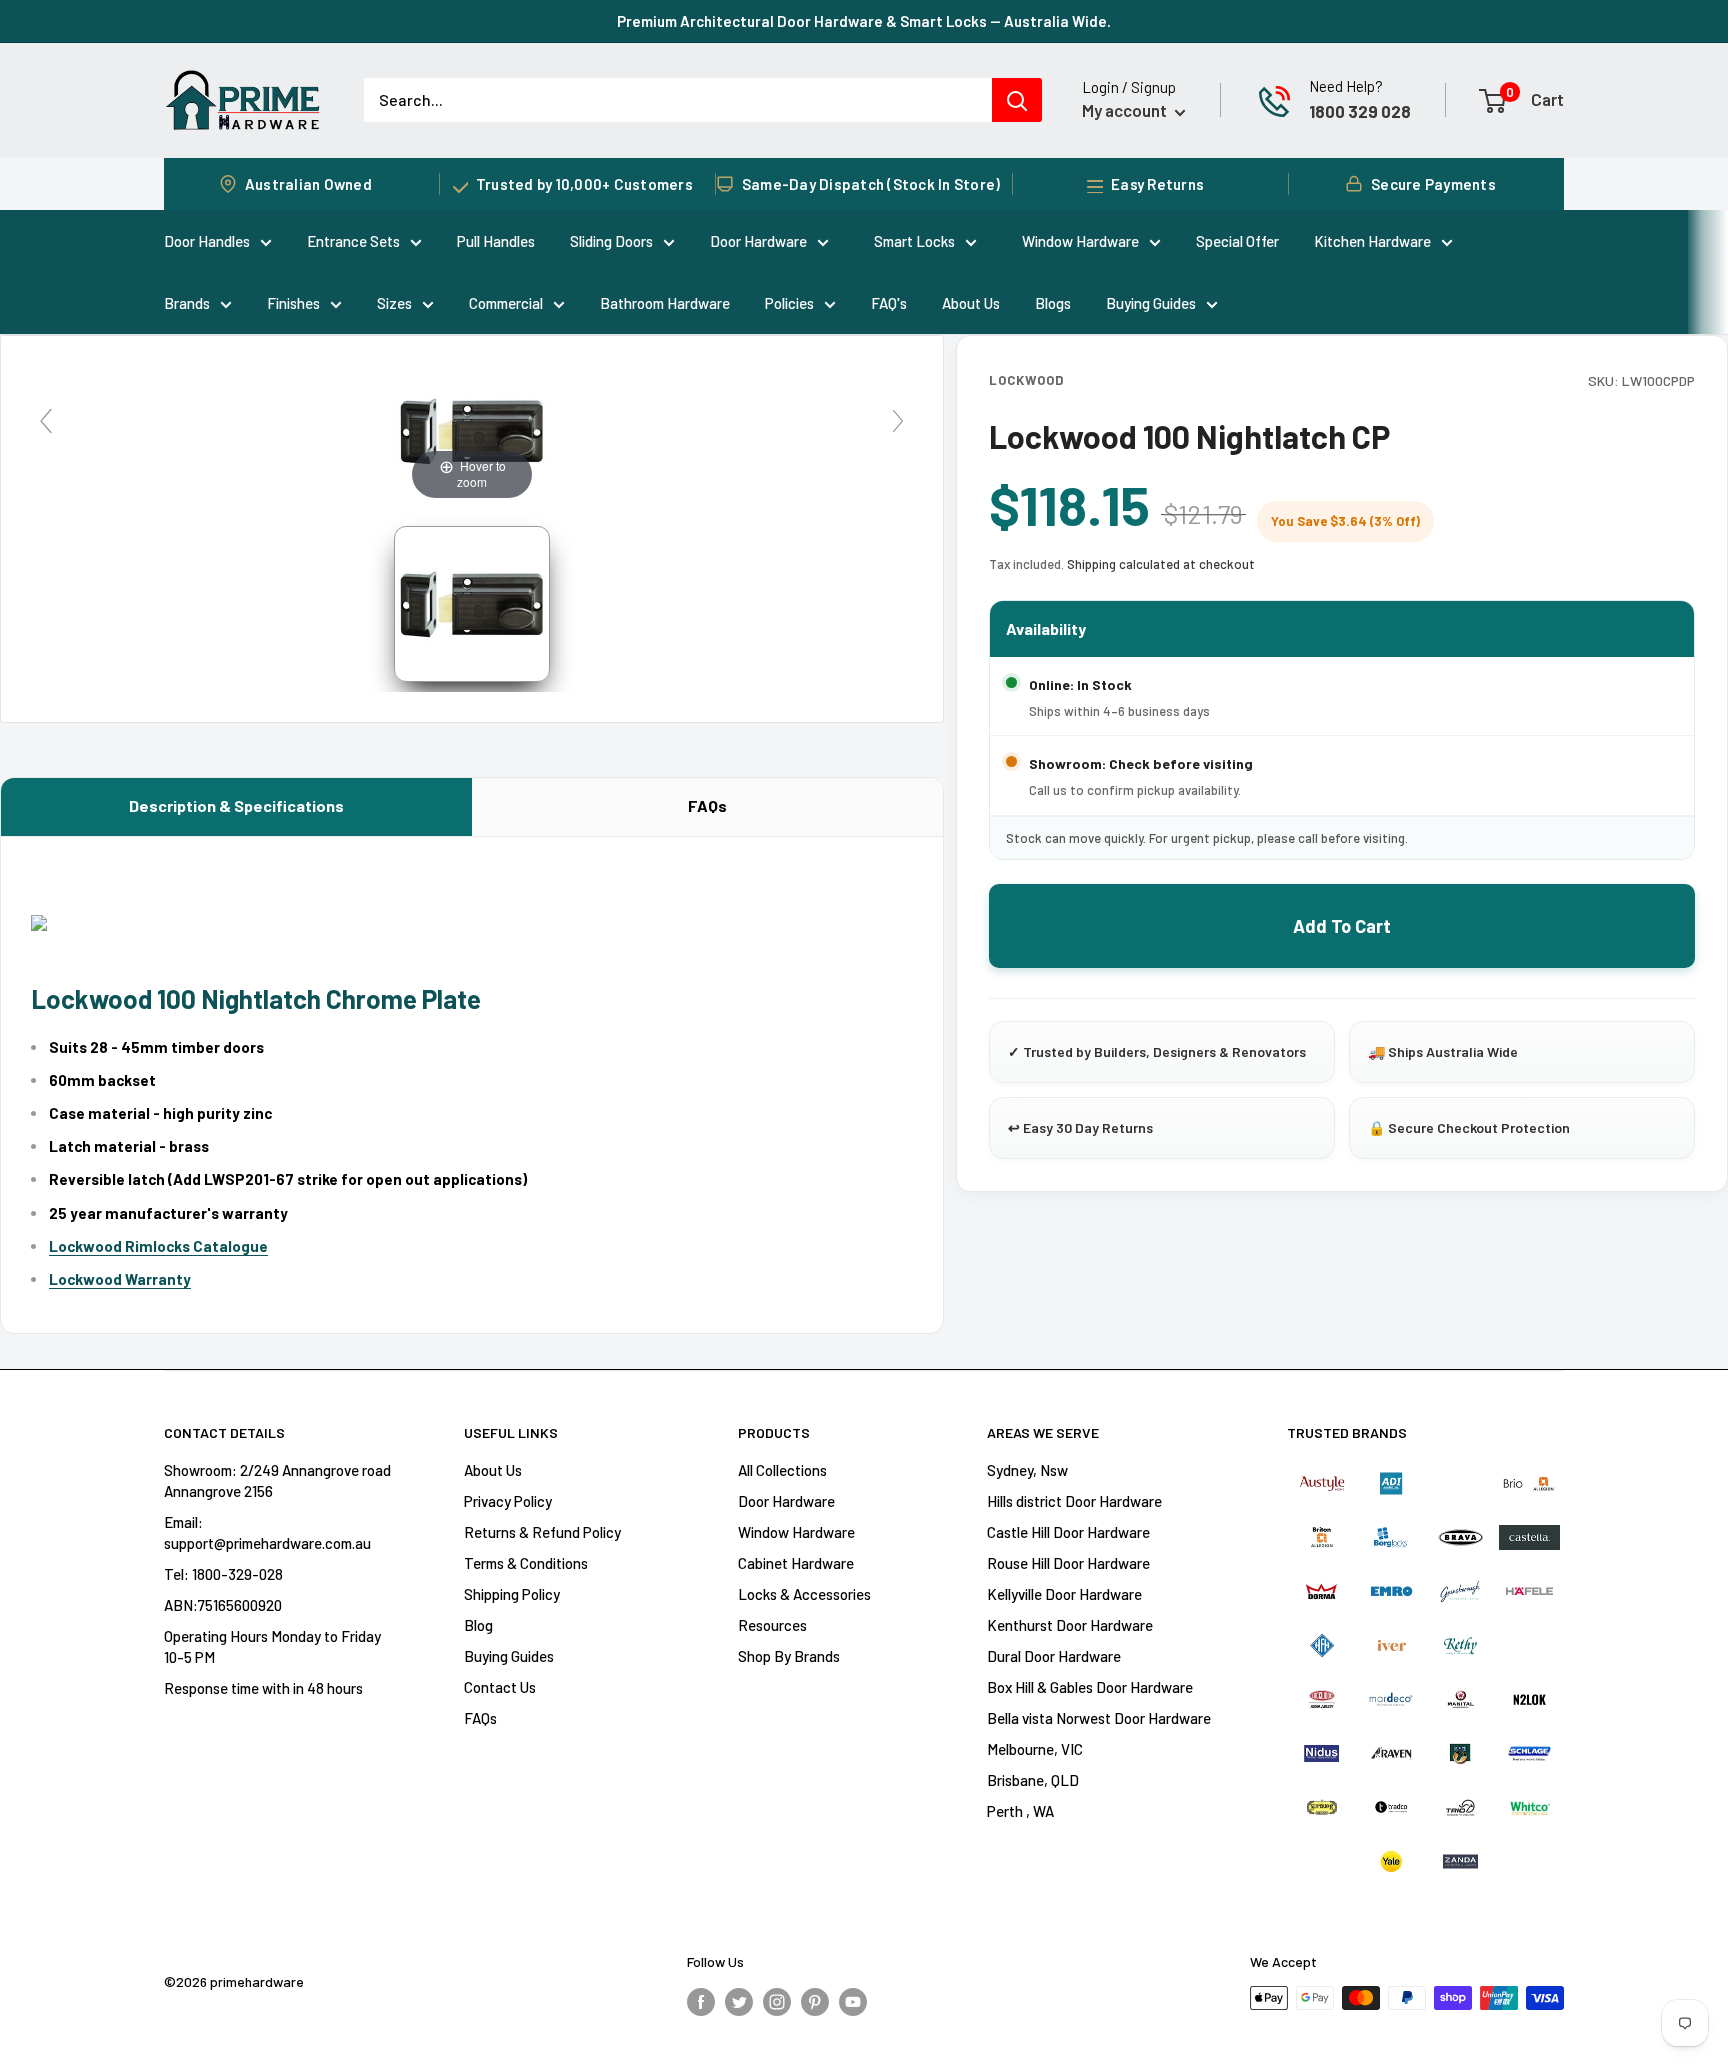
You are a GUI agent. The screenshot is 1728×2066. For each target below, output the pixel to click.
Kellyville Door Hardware (1064, 1594)
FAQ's (889, 303)
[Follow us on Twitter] (739, 2001)
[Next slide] (898, 421)
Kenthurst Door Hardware (1070, 1625)
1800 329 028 (1360, 111)
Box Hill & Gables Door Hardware (1090, 1687)
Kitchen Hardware (1372, 241)
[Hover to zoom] (472, 428)
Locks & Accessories (804, 1594)
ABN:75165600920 (223, 1605)
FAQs (707, 805)
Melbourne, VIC (1035, 1749)
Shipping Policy (512, 1594)
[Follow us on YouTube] (853, 2001)
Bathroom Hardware (665, 303)
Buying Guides (1151, 303)
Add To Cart (1342, 926)
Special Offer (1237, 241)
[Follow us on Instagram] (777, 2001)
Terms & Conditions (526, 1563)
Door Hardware (758, 241)
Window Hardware (1080, 241)
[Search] (1017, 100)
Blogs (1053, 303)
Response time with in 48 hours (263, 1688)
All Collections (782, 1470)
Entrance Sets (353, 241)
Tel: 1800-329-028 (223, 1574)
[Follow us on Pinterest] (815, 2001)
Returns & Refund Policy (542, 1532)
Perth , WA (1020, 1811)
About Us (971, 303)
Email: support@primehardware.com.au (267, 1532)
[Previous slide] (46, 421)
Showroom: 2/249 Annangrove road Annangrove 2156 (277, 1480)
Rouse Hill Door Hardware (1068, 1563)
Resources (772, 1625)
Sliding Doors (611, 241)
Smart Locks (914, 241)
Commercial (506, 303)
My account (1126, 110)
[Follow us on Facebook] (701, 2001)
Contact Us (500, 1687)
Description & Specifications (236, 805)
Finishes (293, 303)
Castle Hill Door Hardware (1068, 1532)
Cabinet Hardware (796, 1563)
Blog (478, 1625)
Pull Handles (496, 241)
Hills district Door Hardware (1074, 1501)
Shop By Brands (789, 1656)
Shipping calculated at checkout (1161, 564)
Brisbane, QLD (1033, 1780)
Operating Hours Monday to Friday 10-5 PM (272, 1646)
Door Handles (207, 241)
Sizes (394, 303)
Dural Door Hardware (1054, 1656)
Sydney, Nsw (1027, 1470)
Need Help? (1346, 86)
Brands (187, 303)
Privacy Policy (508, 1501)
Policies (789, 303)
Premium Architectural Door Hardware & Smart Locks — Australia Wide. (864, 21)
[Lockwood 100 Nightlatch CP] (472, 604)
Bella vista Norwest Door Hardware (1099, 1718)
